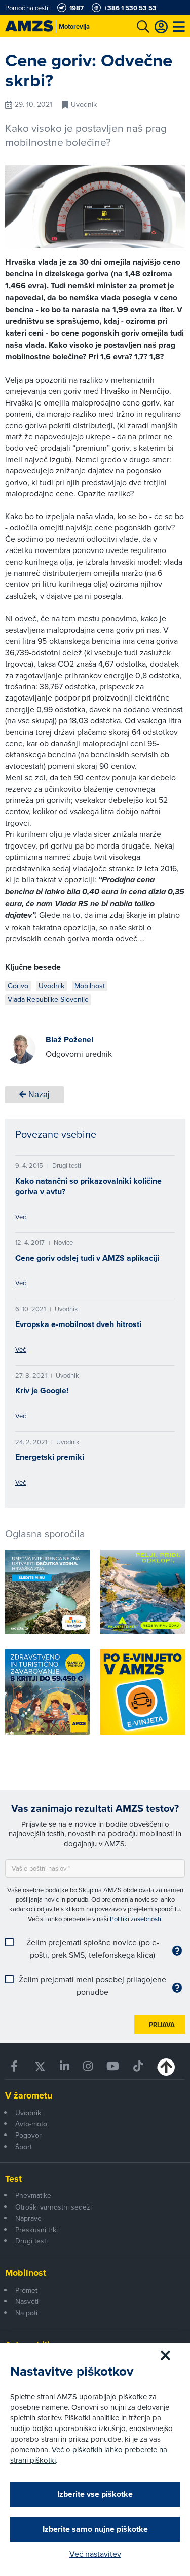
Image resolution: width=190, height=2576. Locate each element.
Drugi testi (31, 2241)
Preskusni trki (36, 2230)
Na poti (26, 2313)
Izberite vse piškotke (95, 2494)
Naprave (28, 2218)
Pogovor (28, 2135)
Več (21, 1217)
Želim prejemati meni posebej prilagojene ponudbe (92, 1985)
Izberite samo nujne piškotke (95, 2529)
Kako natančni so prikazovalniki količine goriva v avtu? (88, 1186)
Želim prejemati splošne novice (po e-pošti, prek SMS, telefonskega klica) (93, 1948)
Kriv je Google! (42, 1391)
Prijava (162, 2025)
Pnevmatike (33, 2195)
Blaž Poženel (69, 1039)
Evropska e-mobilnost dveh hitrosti (78, 1324)
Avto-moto (31, 2124)
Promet (26, 2290)
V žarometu (29, 2095)
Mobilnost (26, 2273)
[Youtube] (113, 2066)
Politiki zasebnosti (136, 1919)
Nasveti (27, 2301)
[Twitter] (40, 2066)
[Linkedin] (64, 2066)
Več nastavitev (95, 2554)
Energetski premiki (50, 1457)
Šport (24, 2147)
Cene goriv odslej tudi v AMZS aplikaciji (87, 1258)
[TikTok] (138, 2066)
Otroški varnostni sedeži (53, 2207)
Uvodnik (28, 2113)
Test (13, 2179)
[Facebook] (15, 2066)
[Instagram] (88, 2066)
